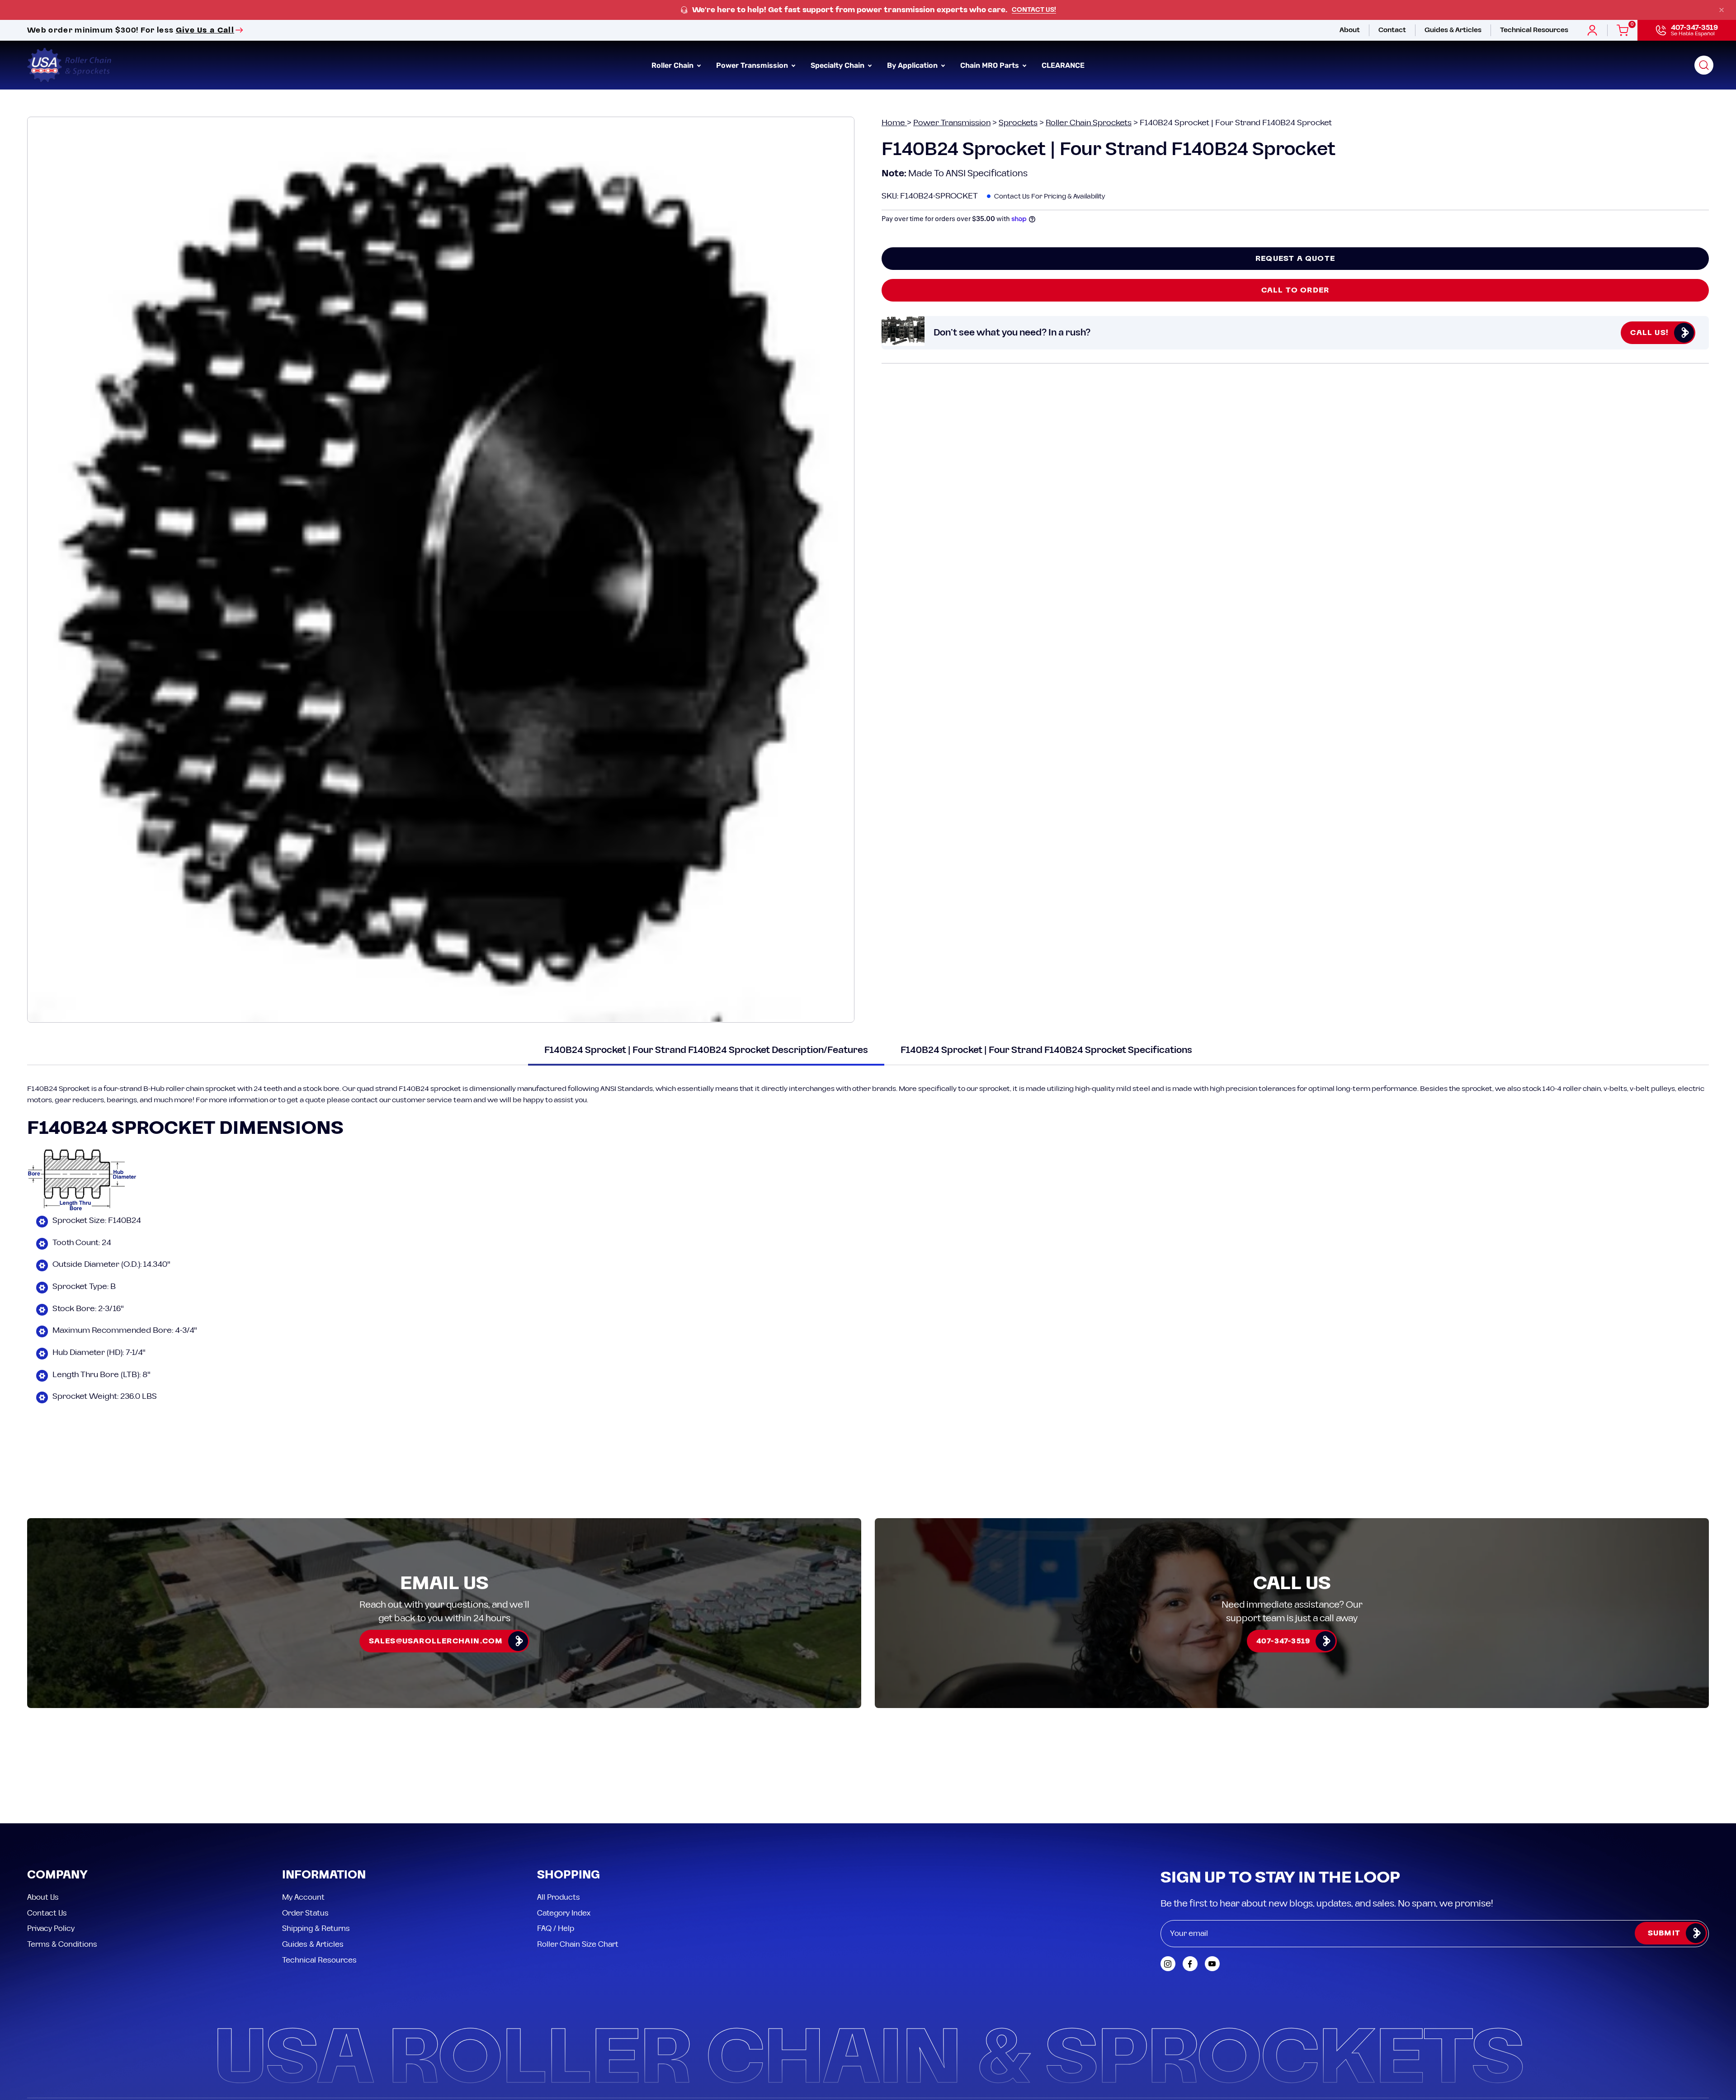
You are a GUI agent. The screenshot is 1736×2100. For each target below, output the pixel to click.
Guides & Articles (313, 1863)
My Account (303, 1816)
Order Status (305, 1831)
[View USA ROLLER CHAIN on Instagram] (1168, 1882)
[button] (1704, 65)
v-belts (1615, 1089)
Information (324, 1794)
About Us (43, 1816)
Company (57, 1794)
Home (894, 123)
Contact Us (47, 1831)
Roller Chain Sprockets (1089, 123)
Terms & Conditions (62, 1863)
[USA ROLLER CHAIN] (70, 65)
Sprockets (1018, 123)
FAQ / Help (556, 1847)
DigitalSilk (1686, 2035)
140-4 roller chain (1572, 1089)
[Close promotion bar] (1722, 10)
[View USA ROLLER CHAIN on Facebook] (1190, 1882)
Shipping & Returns (316, 1847)
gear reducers (79, 1100)
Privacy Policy (51, 1847)
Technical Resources (319, 1878)
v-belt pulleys (1652, 1089)
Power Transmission (952, 123)
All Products (559, 1816)
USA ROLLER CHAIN (83, 2035)
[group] (868, 10)
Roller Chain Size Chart (578, 1863)
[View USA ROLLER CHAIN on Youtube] (1212, 1882)
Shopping (568, 1794)
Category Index (564, 1831)
